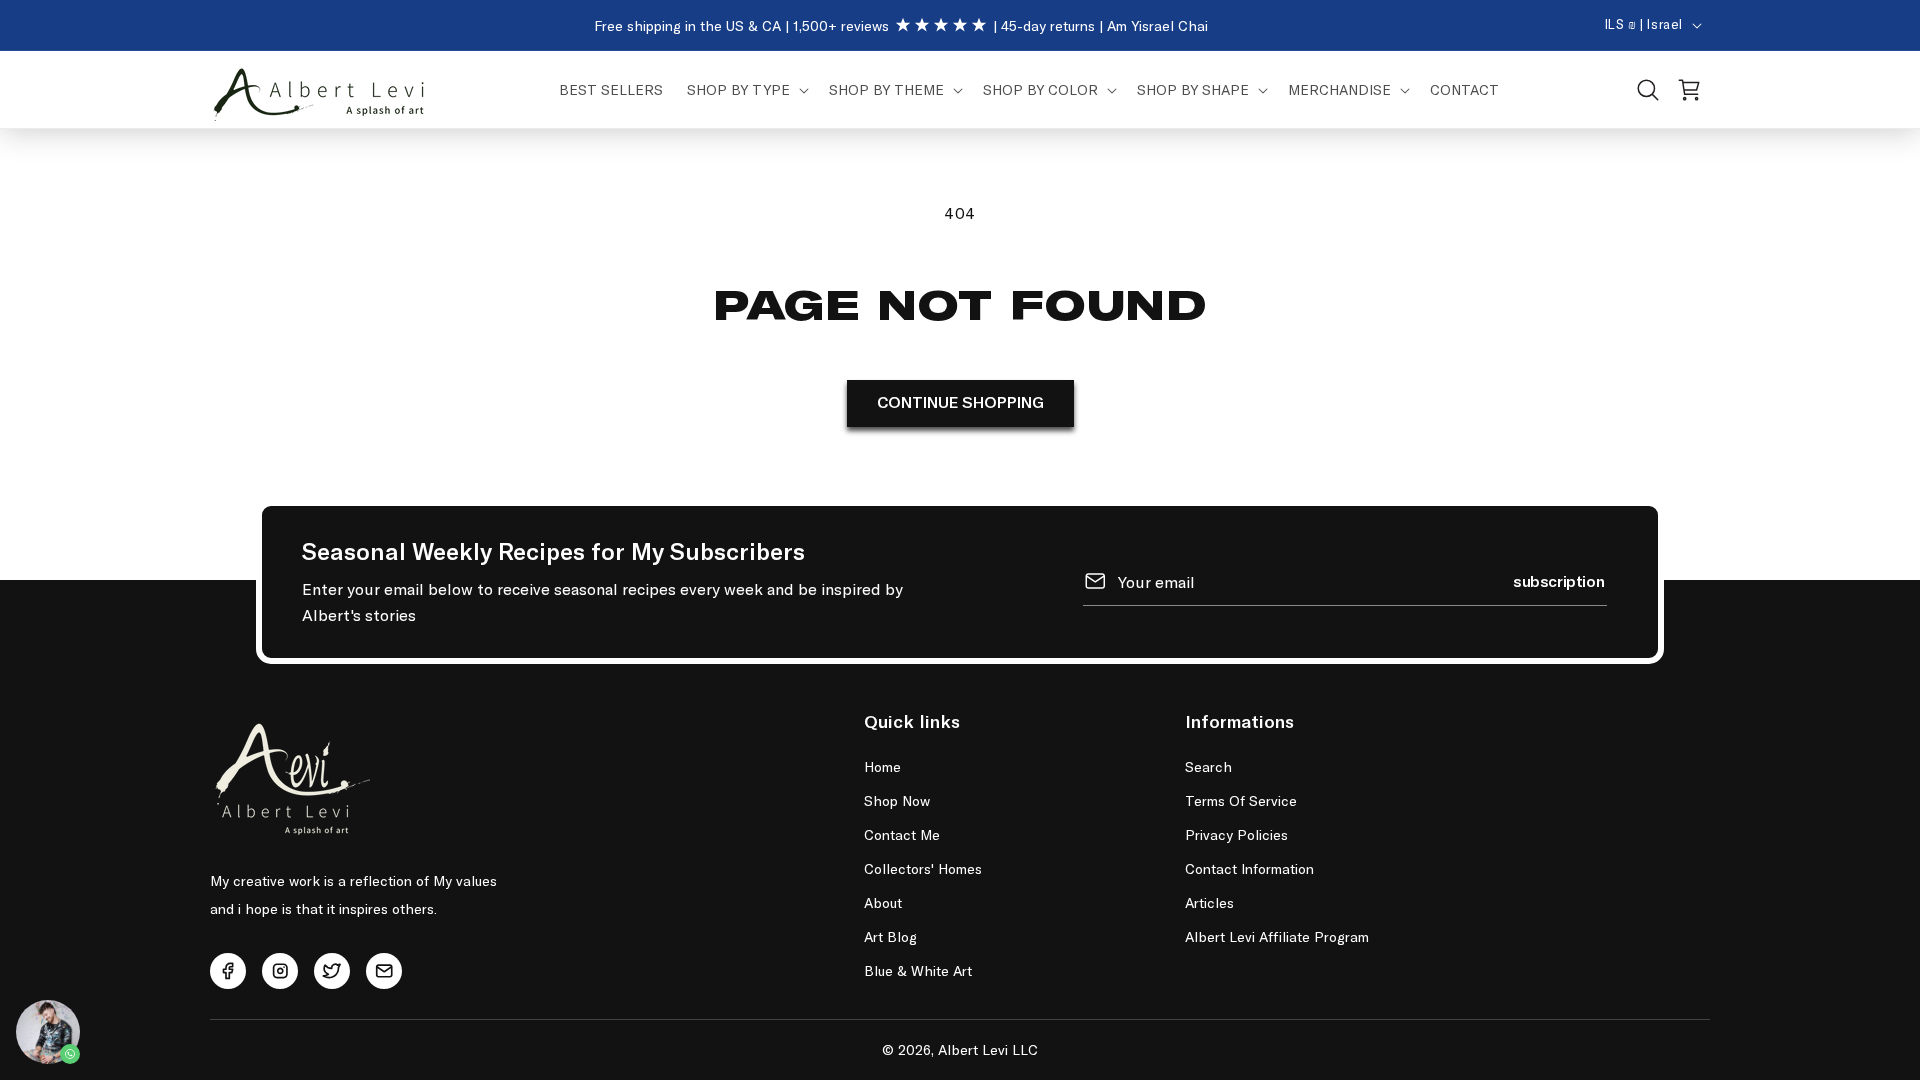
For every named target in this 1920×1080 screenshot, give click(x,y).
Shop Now (897, 800)
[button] (746, 90)
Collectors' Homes (923, 868)
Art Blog (890, 936)
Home (882, 766)
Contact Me (902, 834)
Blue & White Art (918, 970)
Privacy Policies (1236, 834)
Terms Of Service (1241, 800)
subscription (1558, 580)
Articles (1209, 902)
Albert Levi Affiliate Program (1277, 936)
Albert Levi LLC (988, 1049)
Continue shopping (960, 403)
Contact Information (1249, 868)
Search (1208, 766)
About (883, 902)
